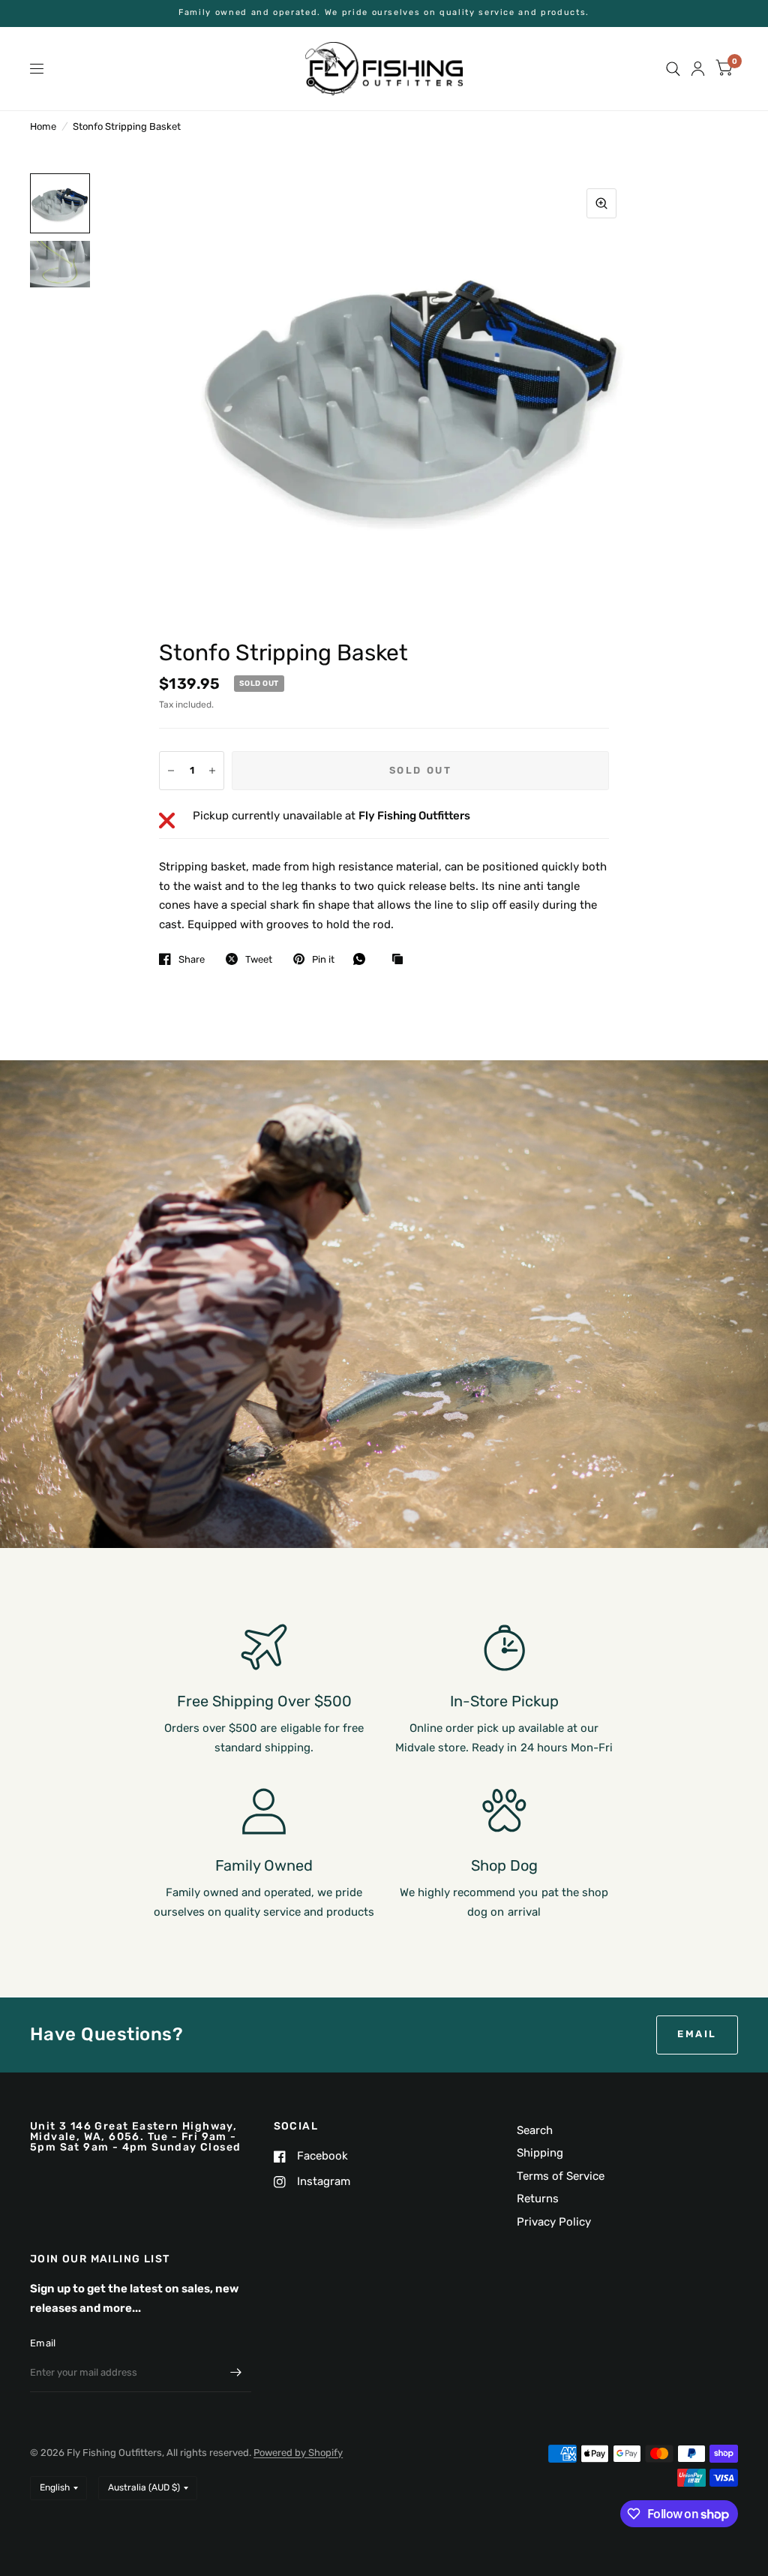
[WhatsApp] (363, 959)
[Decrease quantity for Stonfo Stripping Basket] (171, 771)
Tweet (259, 959)
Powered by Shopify (298, 2453)
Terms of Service (561, 2176)
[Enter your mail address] (236, 2373)
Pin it (323, 959)
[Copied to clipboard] (401, 960)
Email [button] (697, 2034)
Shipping (540, 2153)
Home (43, 126)
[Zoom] (601, 203)
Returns (538, 2199)
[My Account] (698, 69)
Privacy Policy (554, 2222)
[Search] (673, 69)
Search (535, 2130)
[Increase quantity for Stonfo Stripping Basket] (212, 771)
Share (192, 959)
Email (43, 2343)
